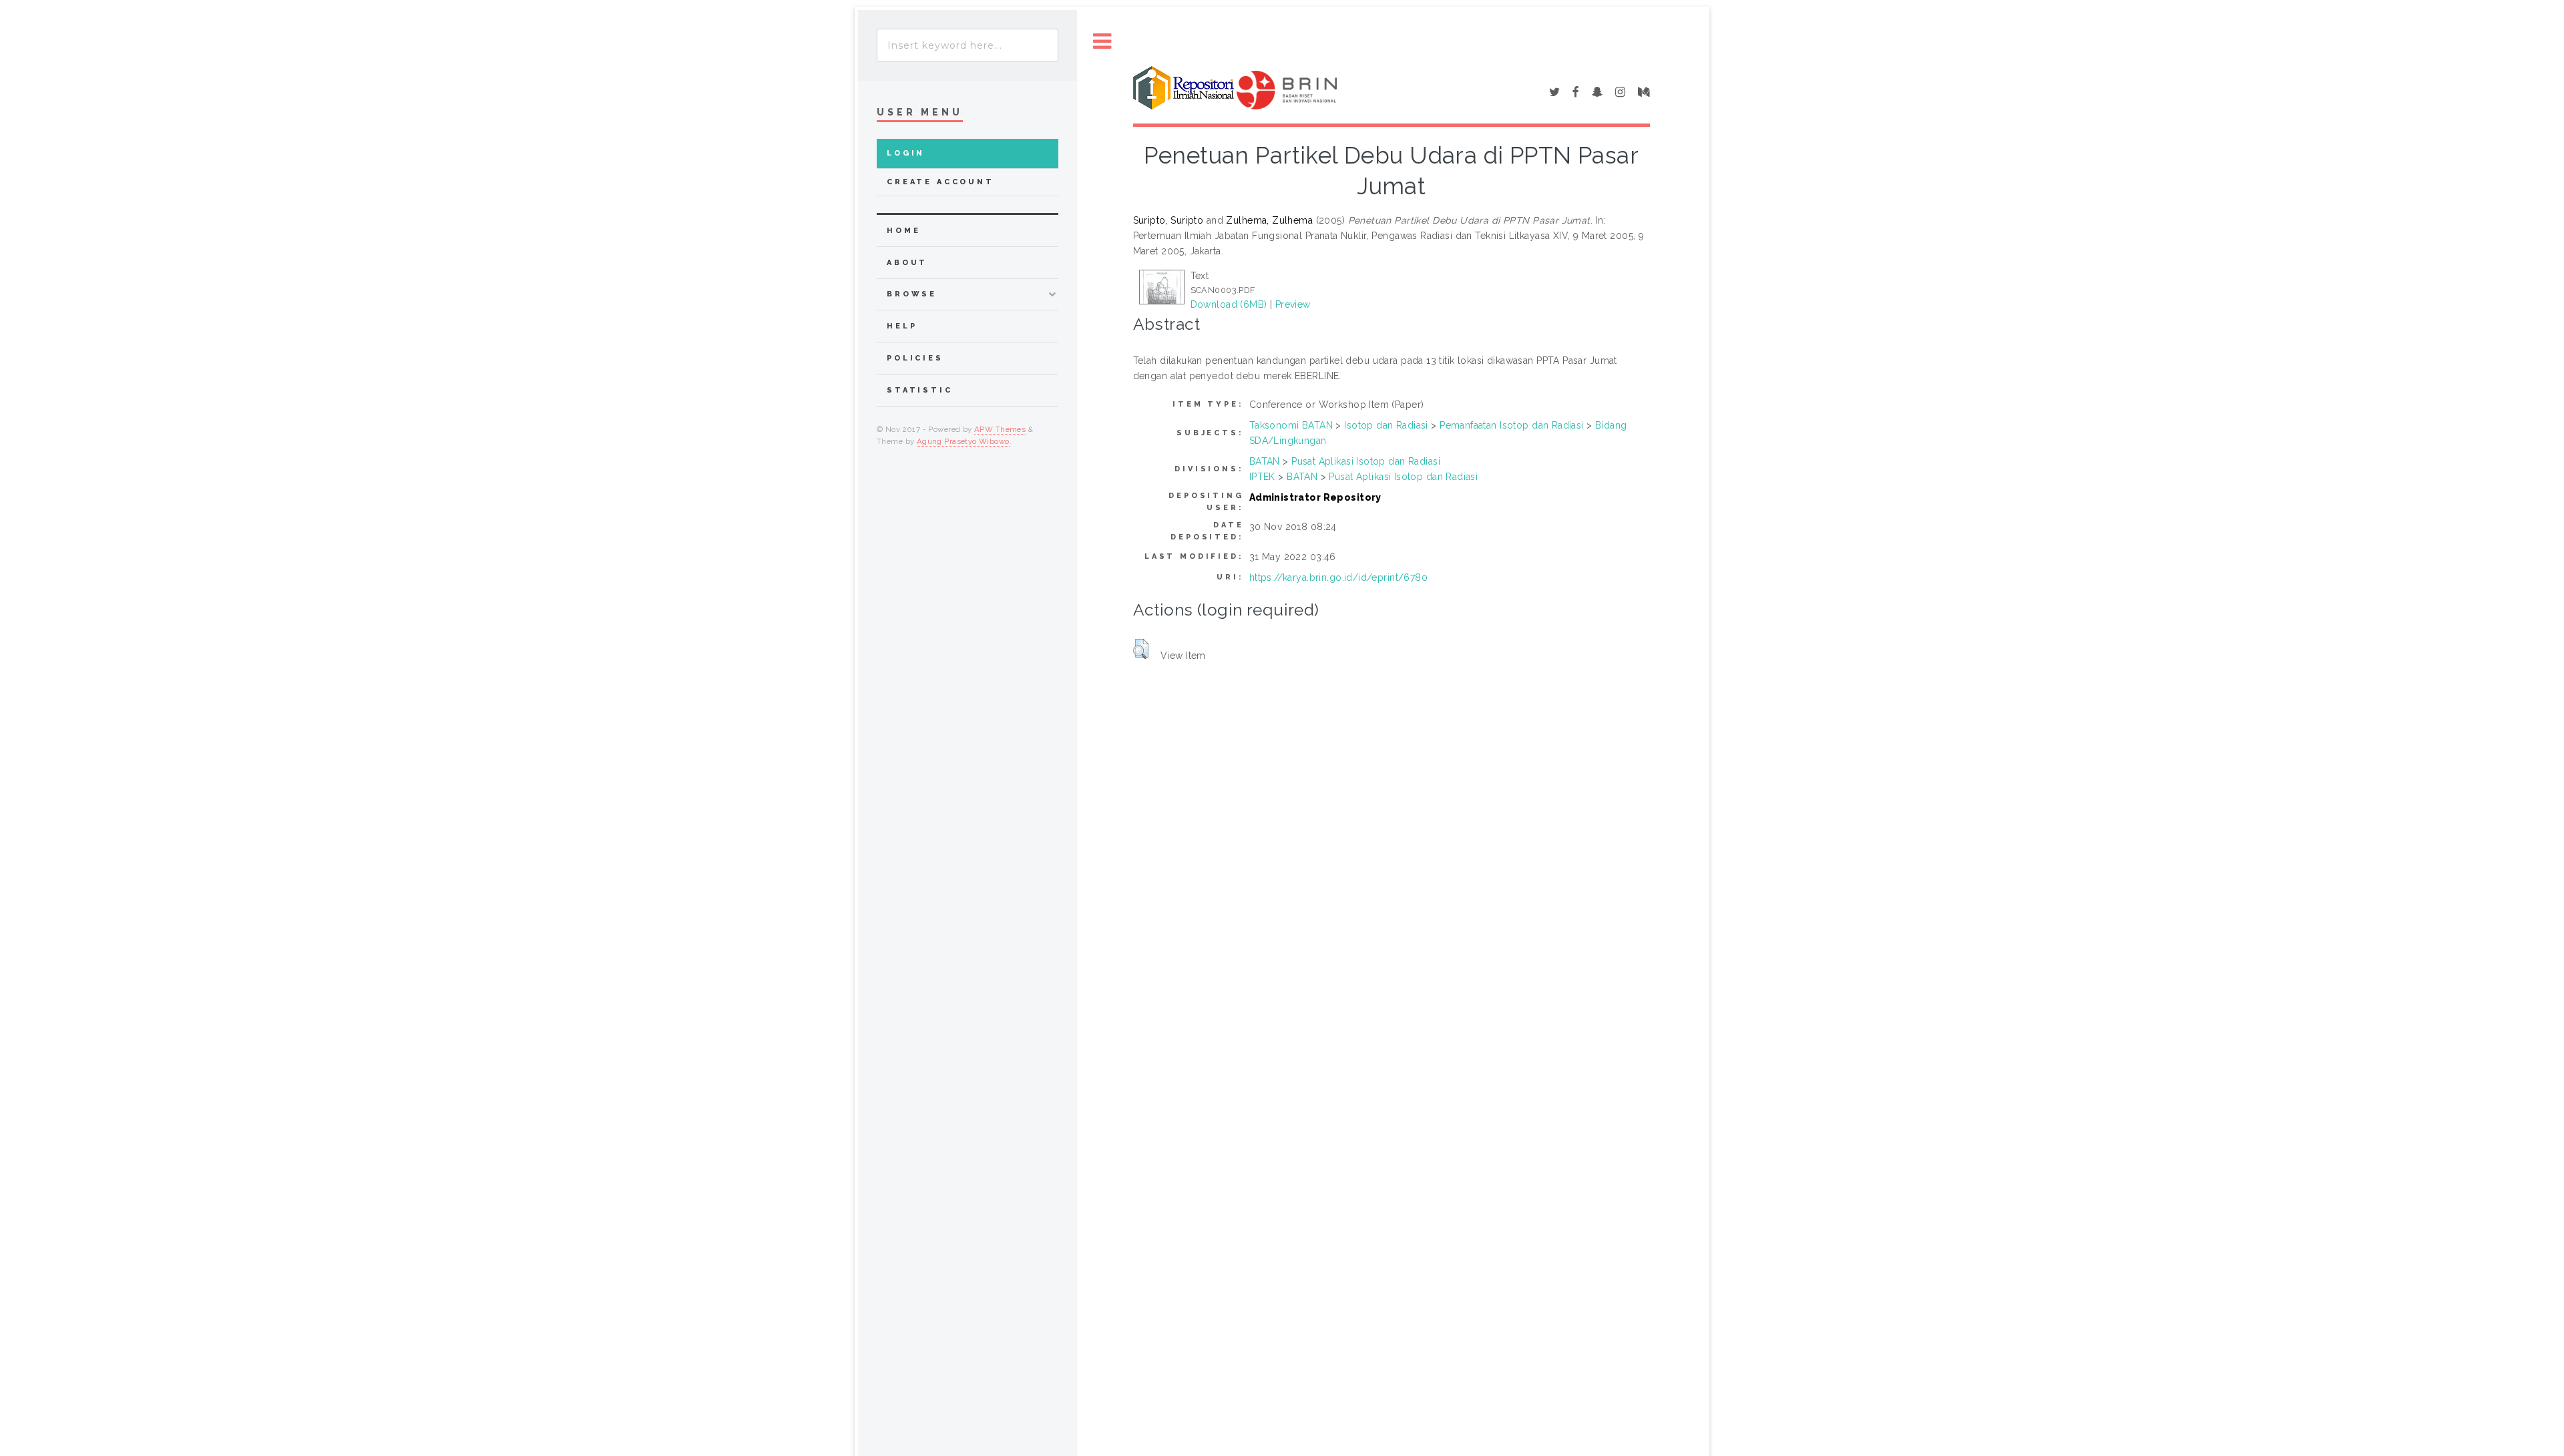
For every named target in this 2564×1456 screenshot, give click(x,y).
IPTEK (1262, 477)
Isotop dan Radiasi (1386, 425)
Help (902, 326)
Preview (1293, 304)
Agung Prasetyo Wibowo (963, 441)
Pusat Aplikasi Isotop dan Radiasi (1366, 461)
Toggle (1102, 42)
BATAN (1265, 461)
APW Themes (1000, 429)
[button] (1141, 649)
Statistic (920, 390)
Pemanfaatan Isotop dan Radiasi (1512, 425)
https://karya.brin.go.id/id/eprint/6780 (1338, 577)
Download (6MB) (1229, 304)
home (903, 231)
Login (906, 153)
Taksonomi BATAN (1291, 425)
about (907, 263)
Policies (915, 358)
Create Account (940, 182)
